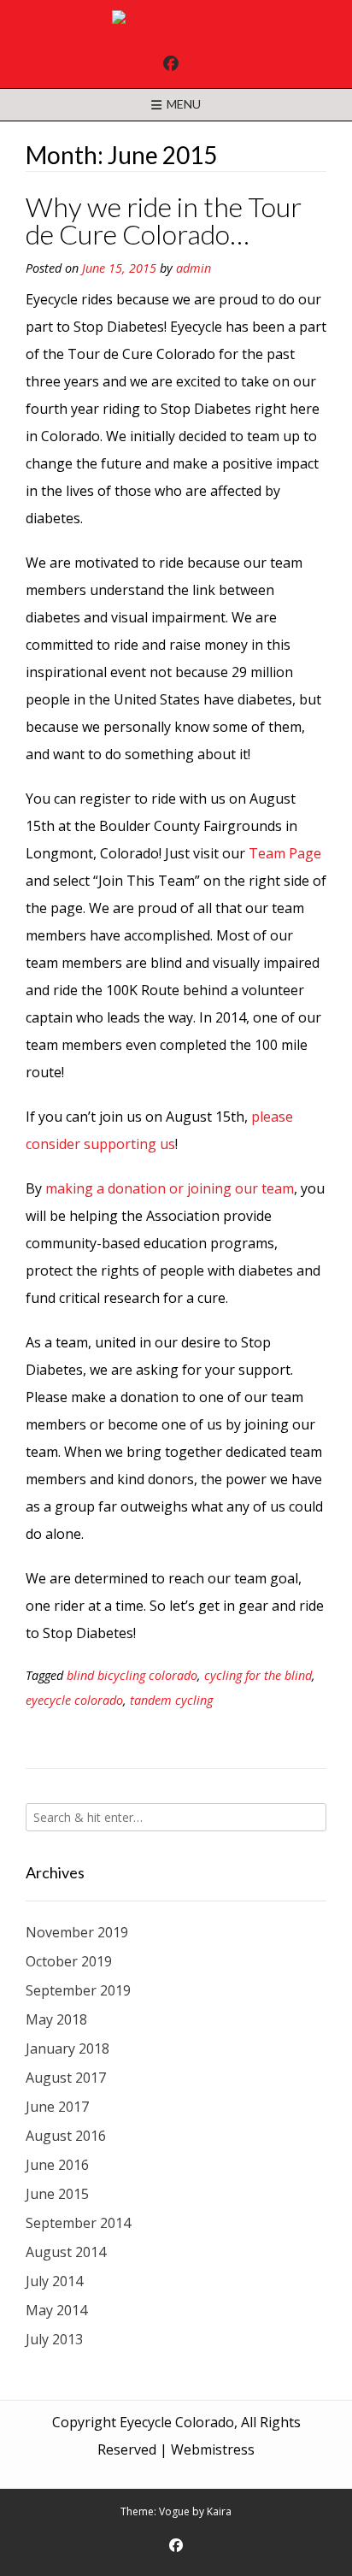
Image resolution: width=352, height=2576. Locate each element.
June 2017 (57, 2107)
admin (194, 268)
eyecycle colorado (74, 1700)
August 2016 (66, 2136)
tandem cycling (171, 1700)
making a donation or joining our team (170, 1188)
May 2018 (56, 2019)
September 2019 (78, 1990)
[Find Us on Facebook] (171, 63)
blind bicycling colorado (132, 1675)
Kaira (219, 2511)
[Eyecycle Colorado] (176, 24)
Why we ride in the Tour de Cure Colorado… (164, 220)
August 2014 (66, 2252)
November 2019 (77, 1932)
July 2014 (54, 2281)
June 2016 (57, 2165)
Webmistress (213, 2449)
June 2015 (57, 2194)
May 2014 (56, 2310)
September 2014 (78, 2223)
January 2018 (67, 2048)
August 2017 (66, 2078)
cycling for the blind (258, 1675)
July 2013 (54, 2339)
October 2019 (69, 1961)
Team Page (285, 853)
